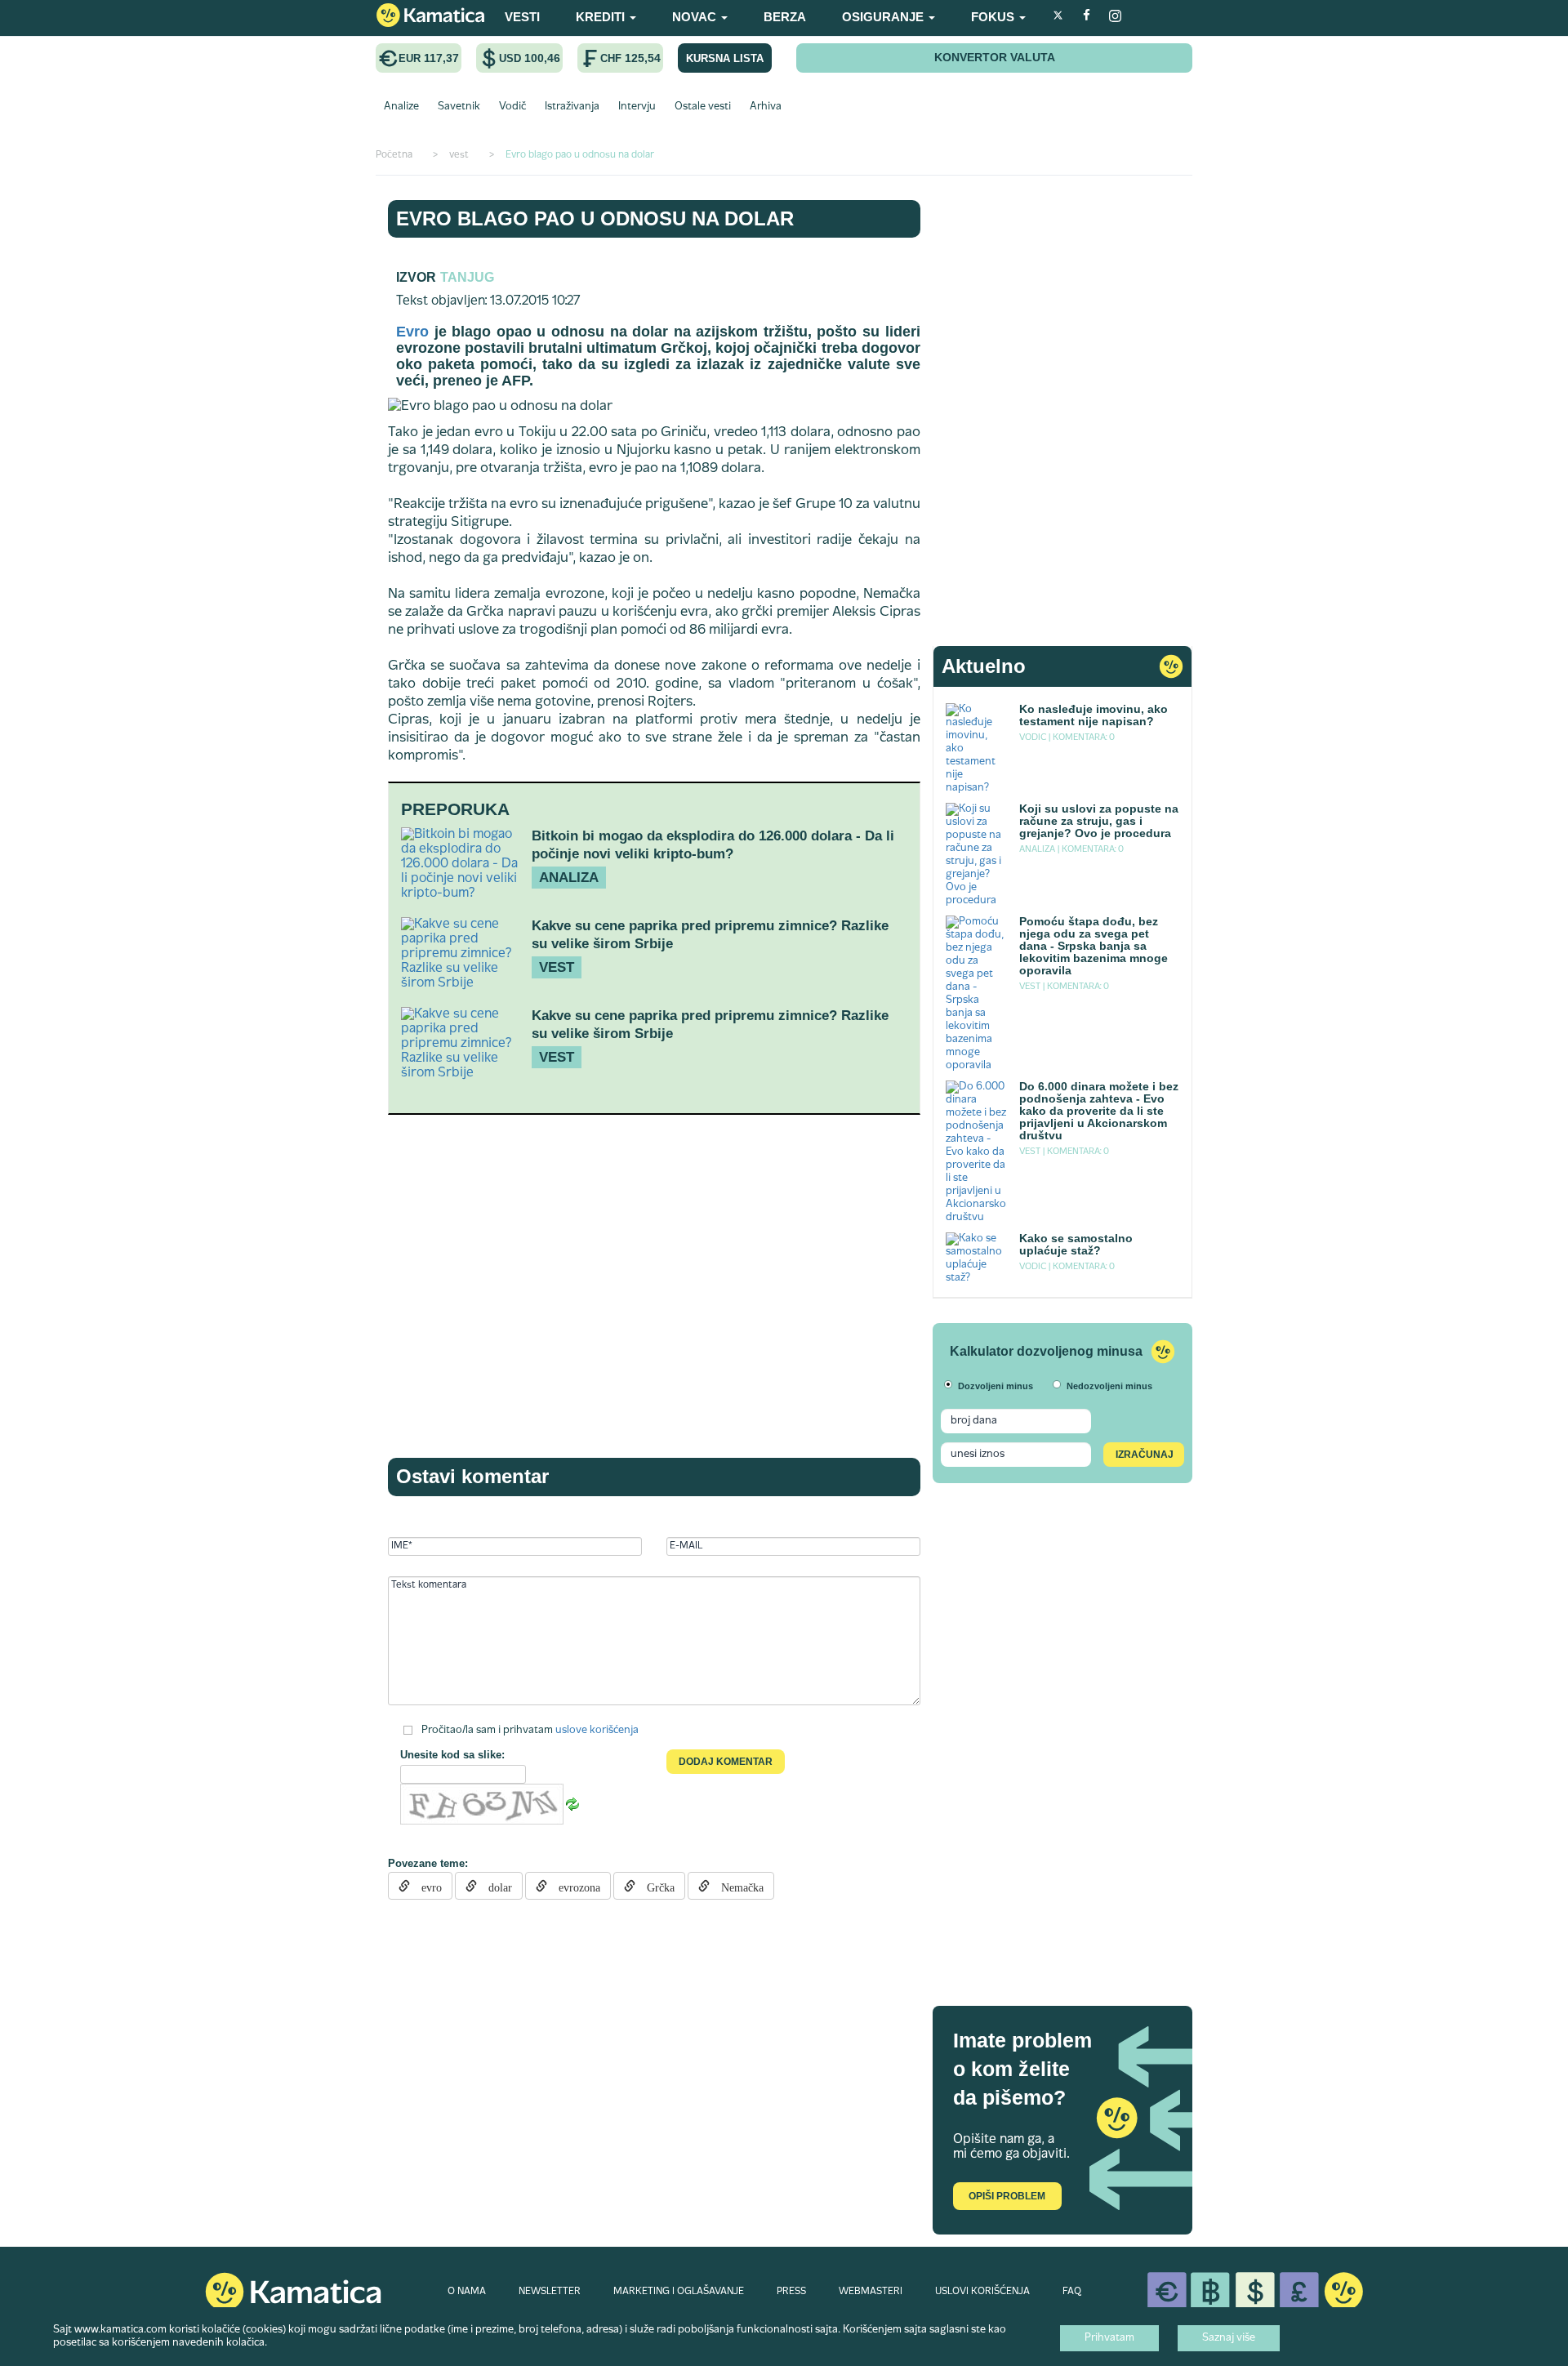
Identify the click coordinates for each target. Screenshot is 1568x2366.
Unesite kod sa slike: (452, 1755)
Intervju (637, 107)
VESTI (522, 17)
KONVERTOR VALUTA (995, 57)
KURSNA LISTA (725, 58)
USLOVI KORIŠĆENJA (982, 2292)
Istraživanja (572, 107)
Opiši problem (1007, 2196)
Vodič (512, 107)
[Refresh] (572, 1804)
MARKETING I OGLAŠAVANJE (679, 2292)
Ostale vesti (703, 107)
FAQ (1072, 2292)
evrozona (574, 1886)
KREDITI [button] (602, 17)
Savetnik (459, 107)
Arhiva (766, 107)
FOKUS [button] (994, 17)
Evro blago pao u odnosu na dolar (595, 218)
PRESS (791, 2292)
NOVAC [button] (696, 17)
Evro (412, 332)
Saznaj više (1229, 2338)
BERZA (785, 17)
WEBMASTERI (871, 2292)
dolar (494, 1886)
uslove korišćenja (597, 1731)
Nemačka (737, 1886)
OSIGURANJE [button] (884, 17)
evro (426, 1886)
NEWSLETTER (550, 2292)
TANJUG (467, 277)
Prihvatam (1109, 2338)
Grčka (655, 1886)
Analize (401, 107)
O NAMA (467, 2292)
